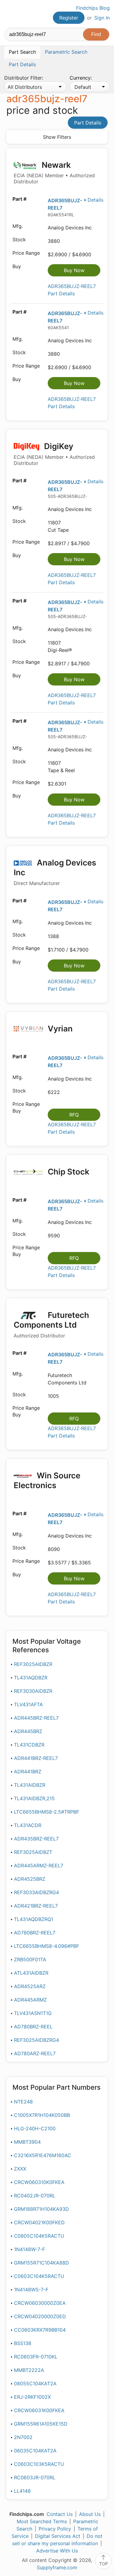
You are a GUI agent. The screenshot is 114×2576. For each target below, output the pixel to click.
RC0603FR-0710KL (36, 2357)
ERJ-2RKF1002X (32, 2397)
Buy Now (74, 270)
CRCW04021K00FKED (39, 2222)
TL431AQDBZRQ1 (34, 1919)
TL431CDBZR (29, 1745)
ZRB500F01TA (30, 1959)
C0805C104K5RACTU (39, 2236)
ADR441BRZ (28, 1772)
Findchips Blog (93, 8)
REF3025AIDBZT (33, 1852)
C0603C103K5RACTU (39, 2464)
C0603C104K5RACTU (39, 2276)
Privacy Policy (55, 2529)
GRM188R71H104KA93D (41, 2209)
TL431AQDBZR (31, 1678)
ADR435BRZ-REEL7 (36, 1839)
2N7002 (23, 2437)
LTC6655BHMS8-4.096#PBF (47, 1946)
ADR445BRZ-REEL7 (36, 1718)
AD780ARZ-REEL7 (35, 2053)
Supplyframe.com (57, 2567)
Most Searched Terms (42, 2521)
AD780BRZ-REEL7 (35, 1933)
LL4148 (22, 2491)
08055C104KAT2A (35, 2384)
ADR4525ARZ (30, 1986)
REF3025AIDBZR (33, 1664)
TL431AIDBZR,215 (34, 1798)
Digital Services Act (58, 2536)
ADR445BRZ (28, 1731)
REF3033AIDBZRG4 (36, 1892)
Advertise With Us (57, 2551)
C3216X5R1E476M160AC (43, 2155)
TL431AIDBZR (30, 1785)
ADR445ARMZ (30, 2000)
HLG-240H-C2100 (35, 2128)
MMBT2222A (29, 2370)
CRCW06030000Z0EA (40, 2303)
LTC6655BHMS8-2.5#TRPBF (47, 1812)
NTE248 (23, 2102)
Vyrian (59, 1029)
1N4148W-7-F (29, 2249)
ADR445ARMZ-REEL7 (39, 1865)
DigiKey (54, 454)
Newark (54, 173)
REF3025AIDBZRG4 (36, 2040)
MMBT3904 (27, 2142)
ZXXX (20, 2169)
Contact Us (60, 2514)
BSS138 (23, 2343)
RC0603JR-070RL (35, 2477)
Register (69, 18)
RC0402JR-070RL (35, 2196)
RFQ (74, 1115)
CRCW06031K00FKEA (39, 2410)
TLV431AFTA (28, 1704)
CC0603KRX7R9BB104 (40, 2330)
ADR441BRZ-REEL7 (36, 1758)
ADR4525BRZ (30, 1879)
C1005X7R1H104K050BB (42, 2115)
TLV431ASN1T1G (33, 2013)
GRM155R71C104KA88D (41, 2263)
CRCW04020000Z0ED (40, 2316)
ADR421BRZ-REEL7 (36, 1906)
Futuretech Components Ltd (51, 1324)
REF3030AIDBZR (33, 1691)
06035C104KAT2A (35, 2451)
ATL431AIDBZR (31, 1973)
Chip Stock (68, 1172)
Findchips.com (9, 14)
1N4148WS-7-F (31, 2290)
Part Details (88, 123)
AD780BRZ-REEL (33, 2027)
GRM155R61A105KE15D (41, 2424)
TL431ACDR (28, 1825)
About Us (90, 2514)
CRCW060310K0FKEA (39, 2182)
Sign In (102, 18)
